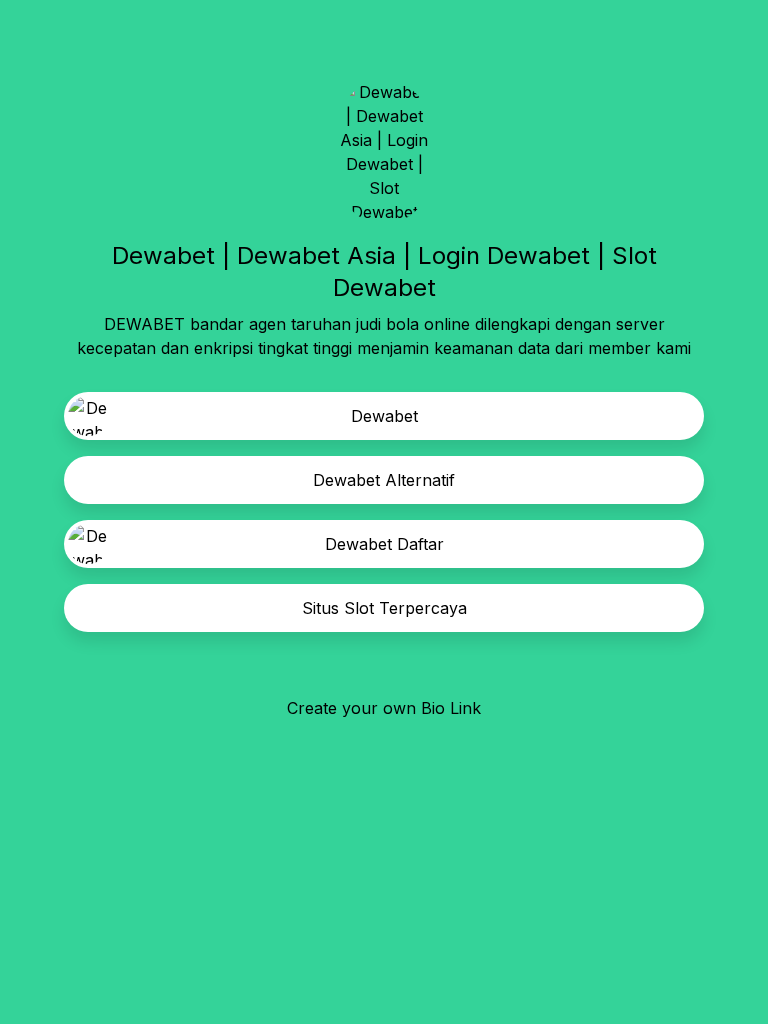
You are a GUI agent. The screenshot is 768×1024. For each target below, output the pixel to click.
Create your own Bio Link (384, 708)
